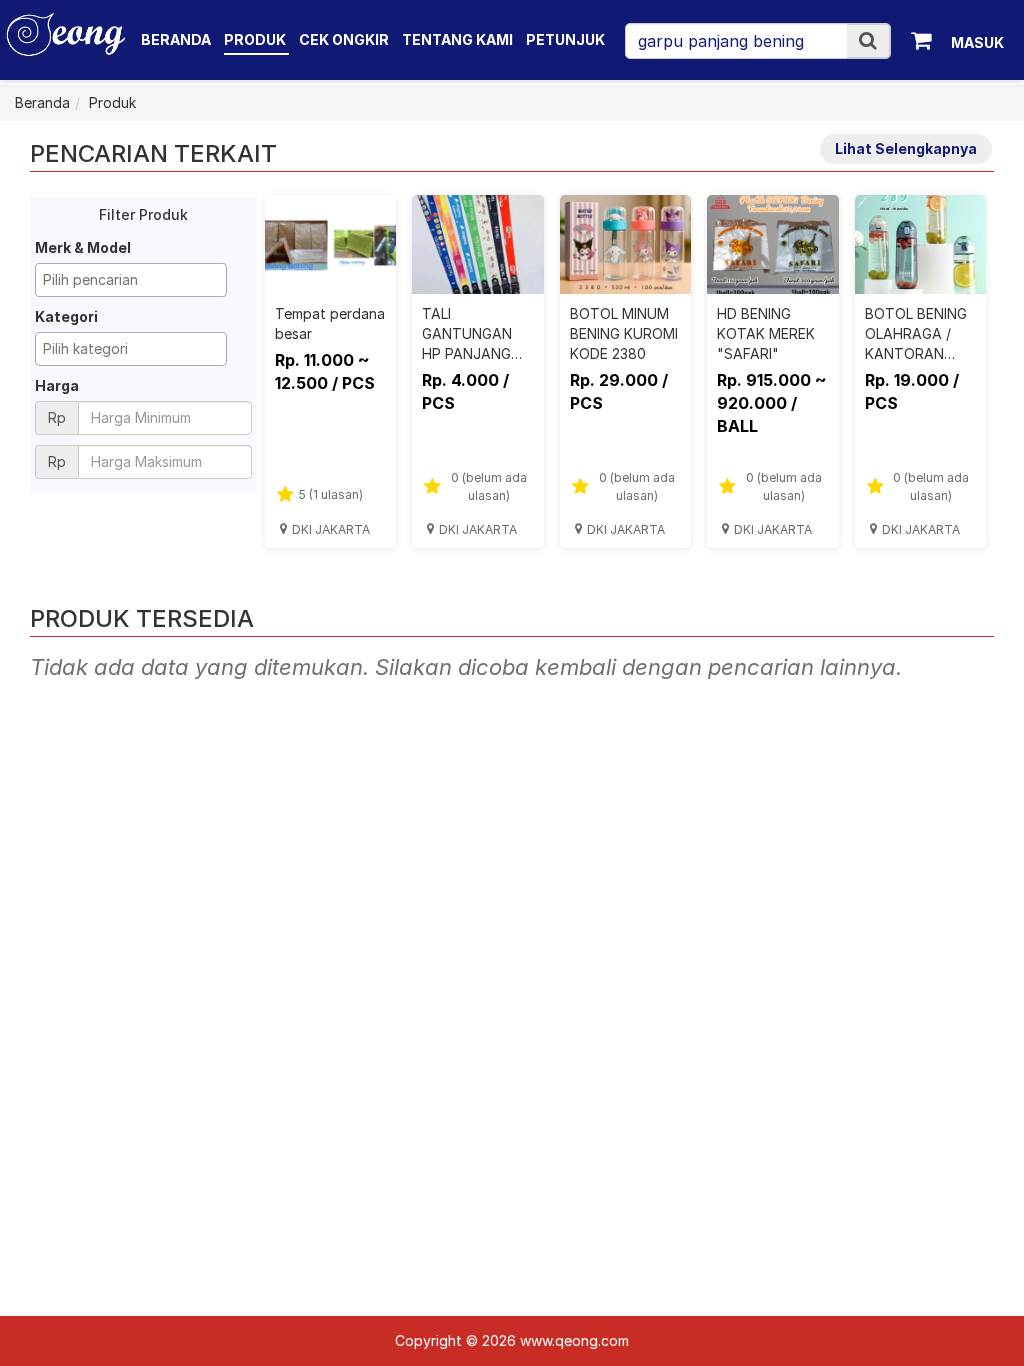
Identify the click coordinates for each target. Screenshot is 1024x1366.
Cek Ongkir (344, 39)
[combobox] (131, 280)
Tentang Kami (457, 39)
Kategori (66, 316)
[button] (868, 40)
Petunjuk (565, 39)
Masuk (977, 42)
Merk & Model (83, 247)
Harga (57, 385)
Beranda (176, 39)
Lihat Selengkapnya (906, 148)
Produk (256, 39)
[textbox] (136, 280)
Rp (57, 417)
